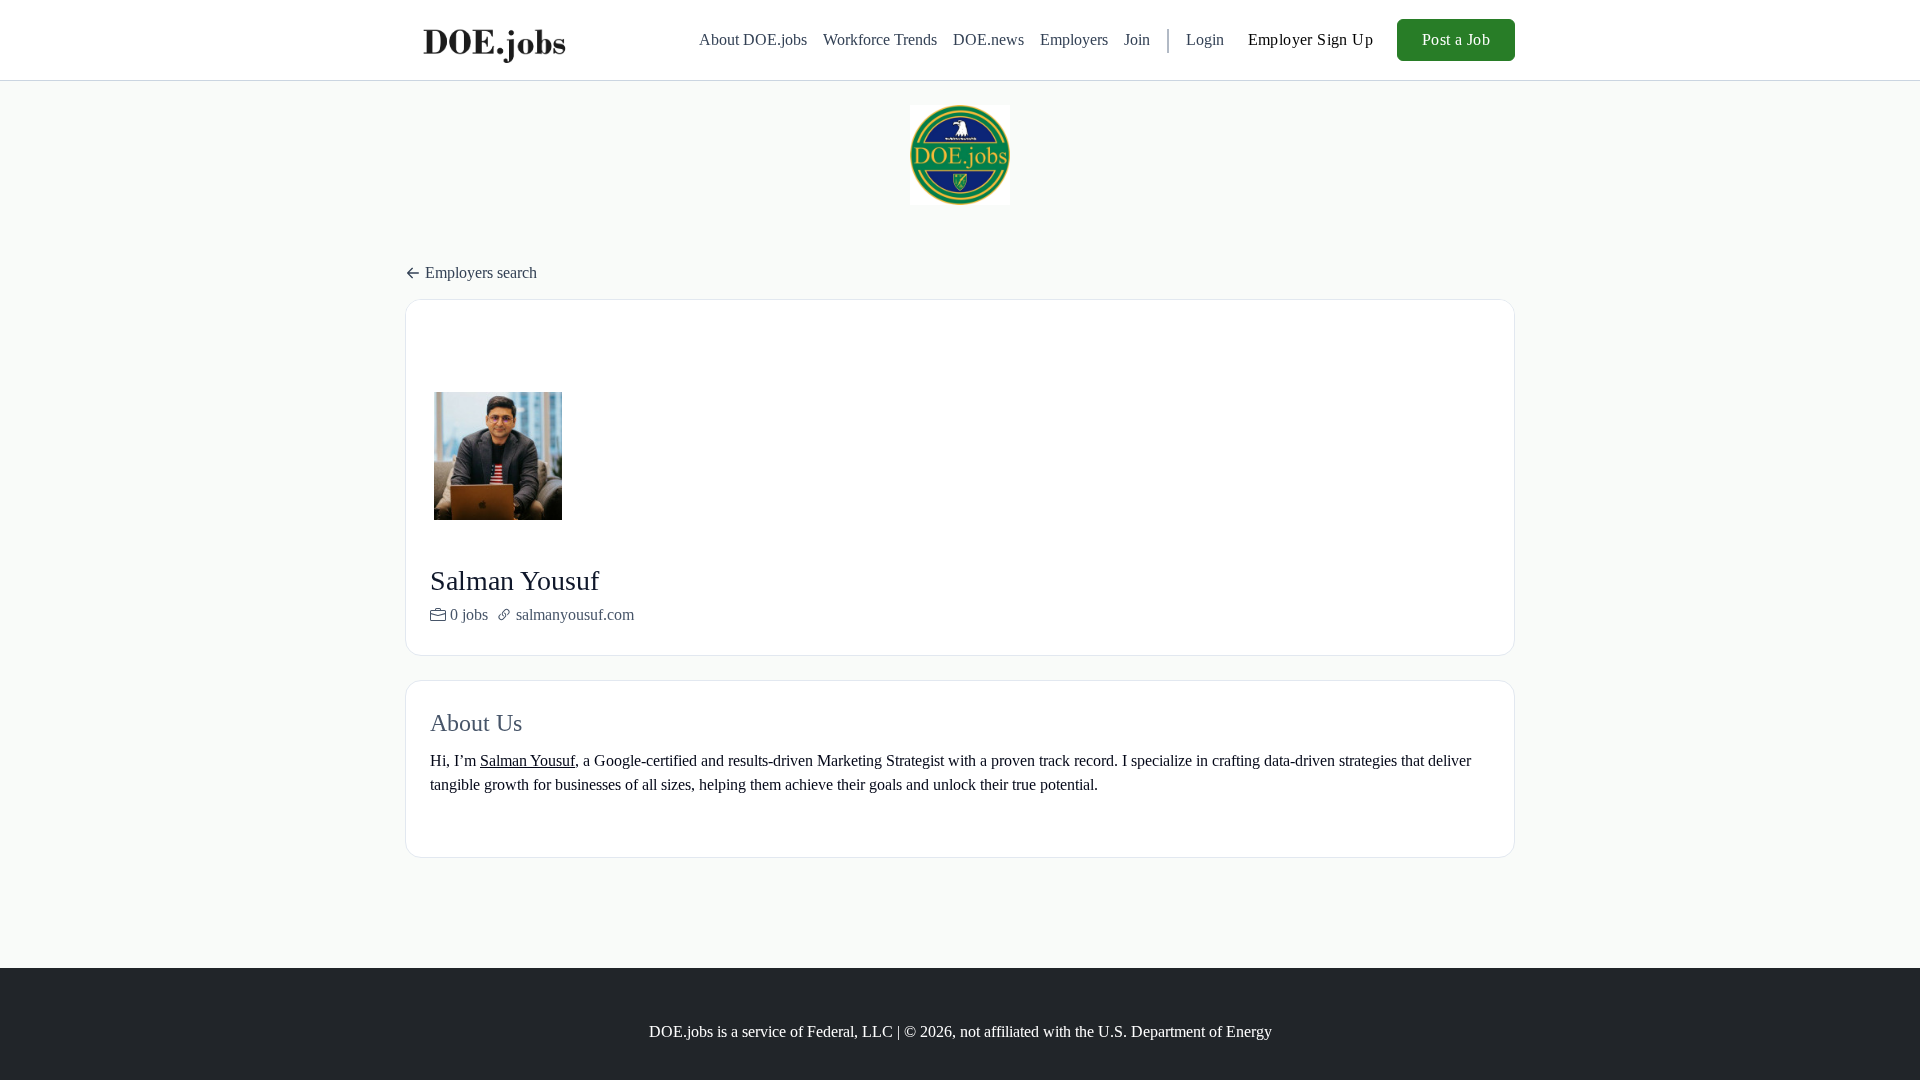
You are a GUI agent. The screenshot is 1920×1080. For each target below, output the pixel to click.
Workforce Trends (880, 39)
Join (1137, 39)
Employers (1074, 39)
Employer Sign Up (1310, 39)
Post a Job (1456, 39)
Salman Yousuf (527, 760)
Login (1205, 39)
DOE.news (988, 39)
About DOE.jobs (753, 39)
